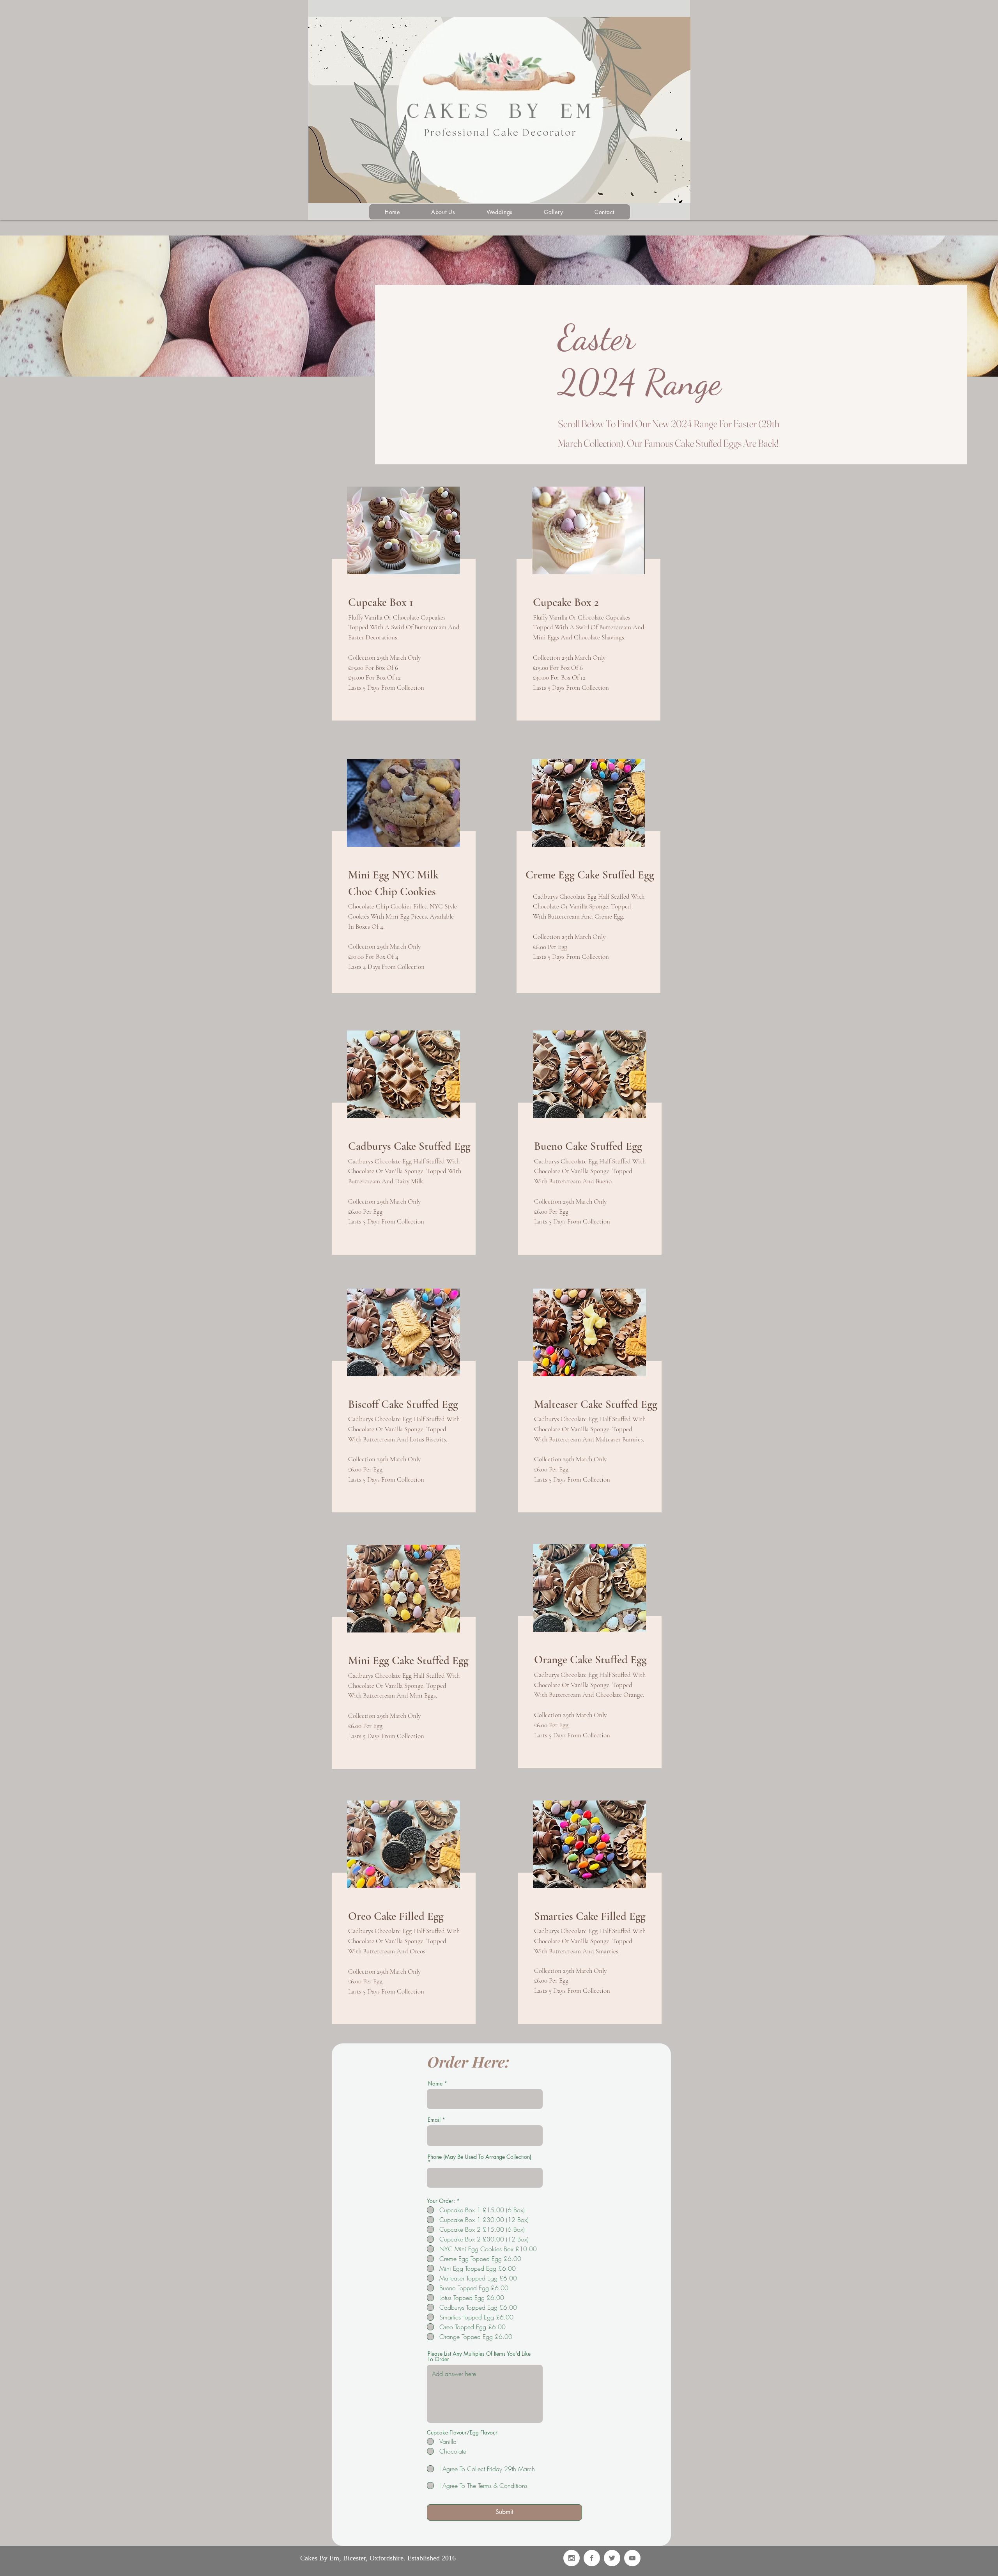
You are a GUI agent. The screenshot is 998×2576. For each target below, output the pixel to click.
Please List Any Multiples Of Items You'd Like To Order (479, 2356)
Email (434, 2120)
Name (435, 2084)
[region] (403, 608)
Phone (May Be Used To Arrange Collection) (480, 2157)
